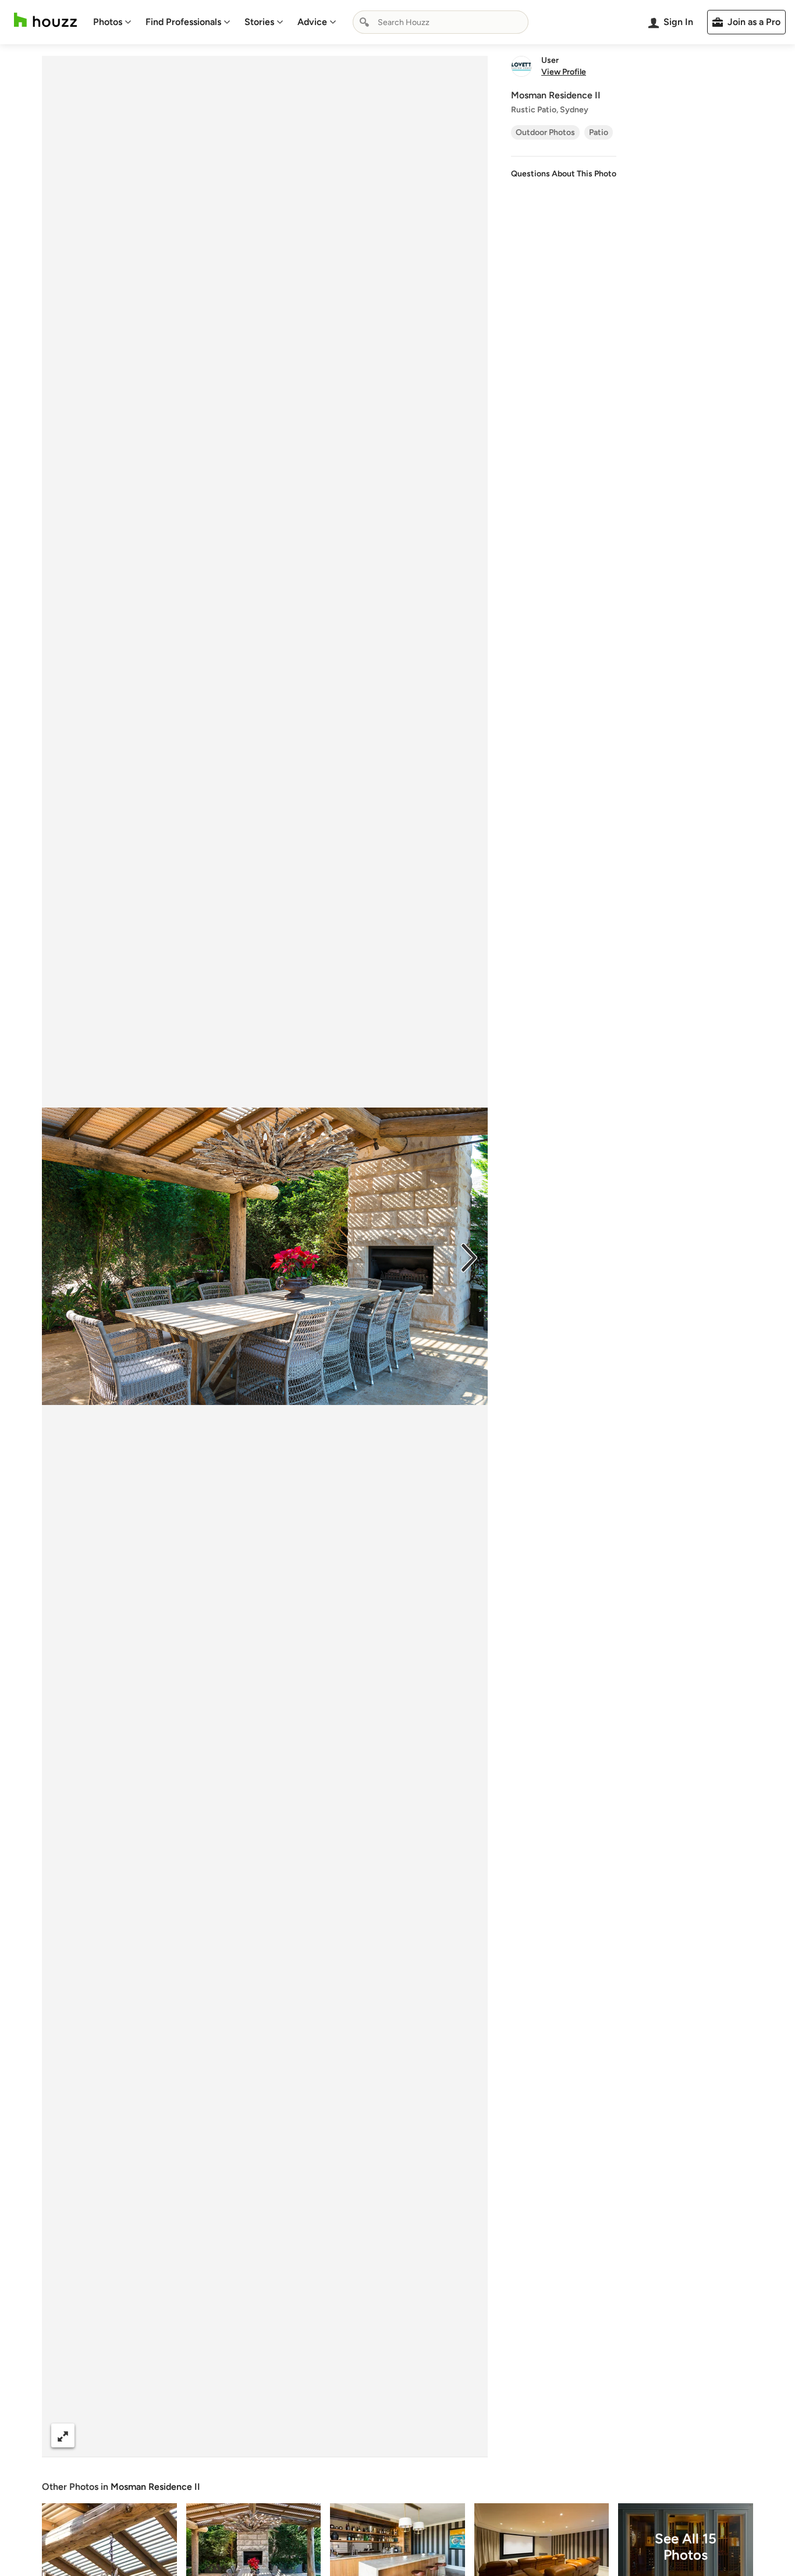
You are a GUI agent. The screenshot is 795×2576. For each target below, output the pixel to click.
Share (243, 2435)
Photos (108, 22)
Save (303, 2435)
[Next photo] (469, 1257)
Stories (259, 22)
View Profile (564, 72)
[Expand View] (63, 2435)
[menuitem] (112, 22)
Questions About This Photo (564, 174)
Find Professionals (183, 22)
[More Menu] (467, 2436)
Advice (312, 22)
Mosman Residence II (155, 2487)
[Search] (364, 22)
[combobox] (441, 22)
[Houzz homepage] (45, 20)
